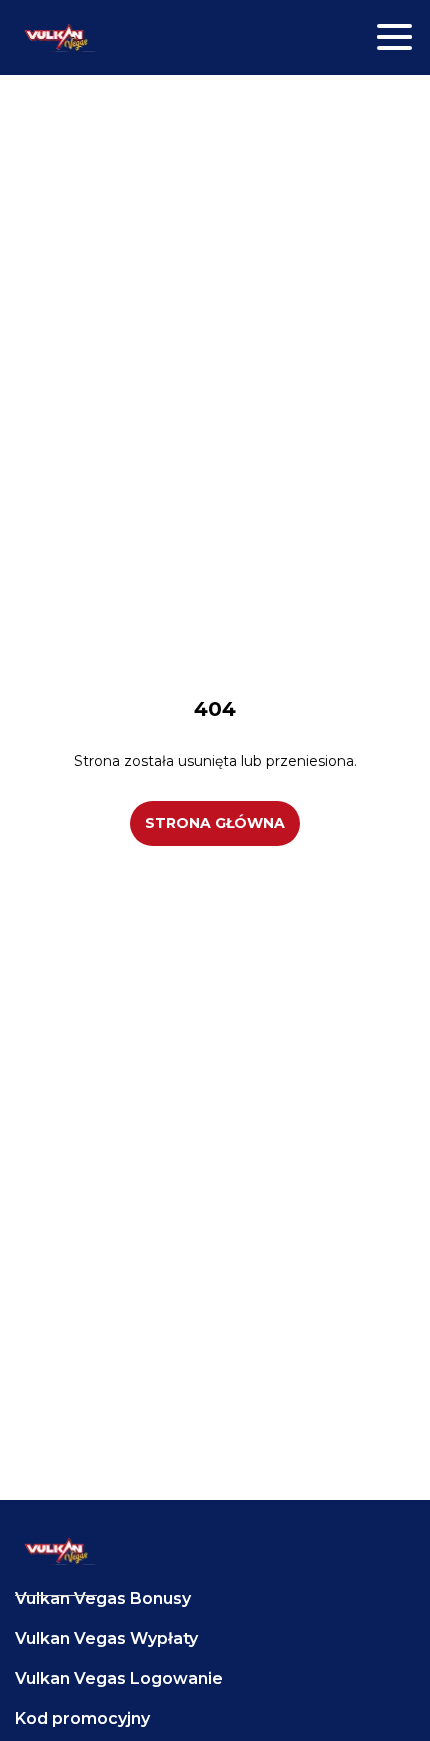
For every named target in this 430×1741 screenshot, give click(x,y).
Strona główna (215, 823)
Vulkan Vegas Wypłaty (106, 1638)
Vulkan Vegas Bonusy (103, 1598)
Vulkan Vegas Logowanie (119, 1678)
